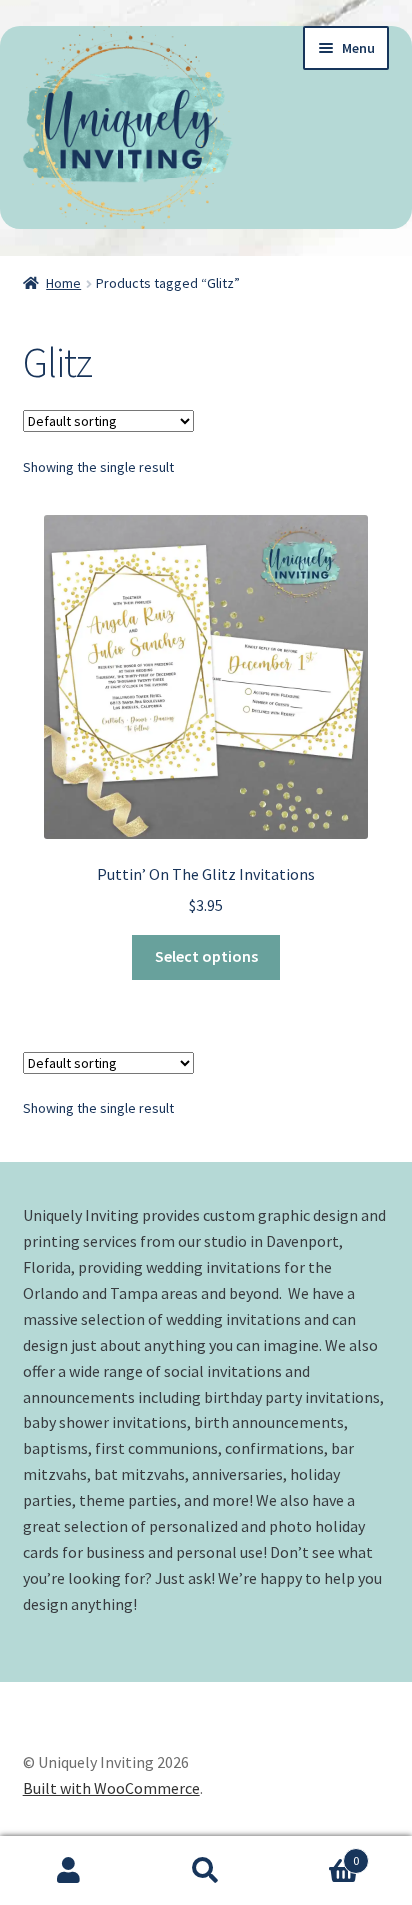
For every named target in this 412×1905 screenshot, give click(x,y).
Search (205, 1871)
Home (63, 283)
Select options (206, 956)
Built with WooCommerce (111, 1788)
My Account (68, 1871)
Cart (317, 1853)
